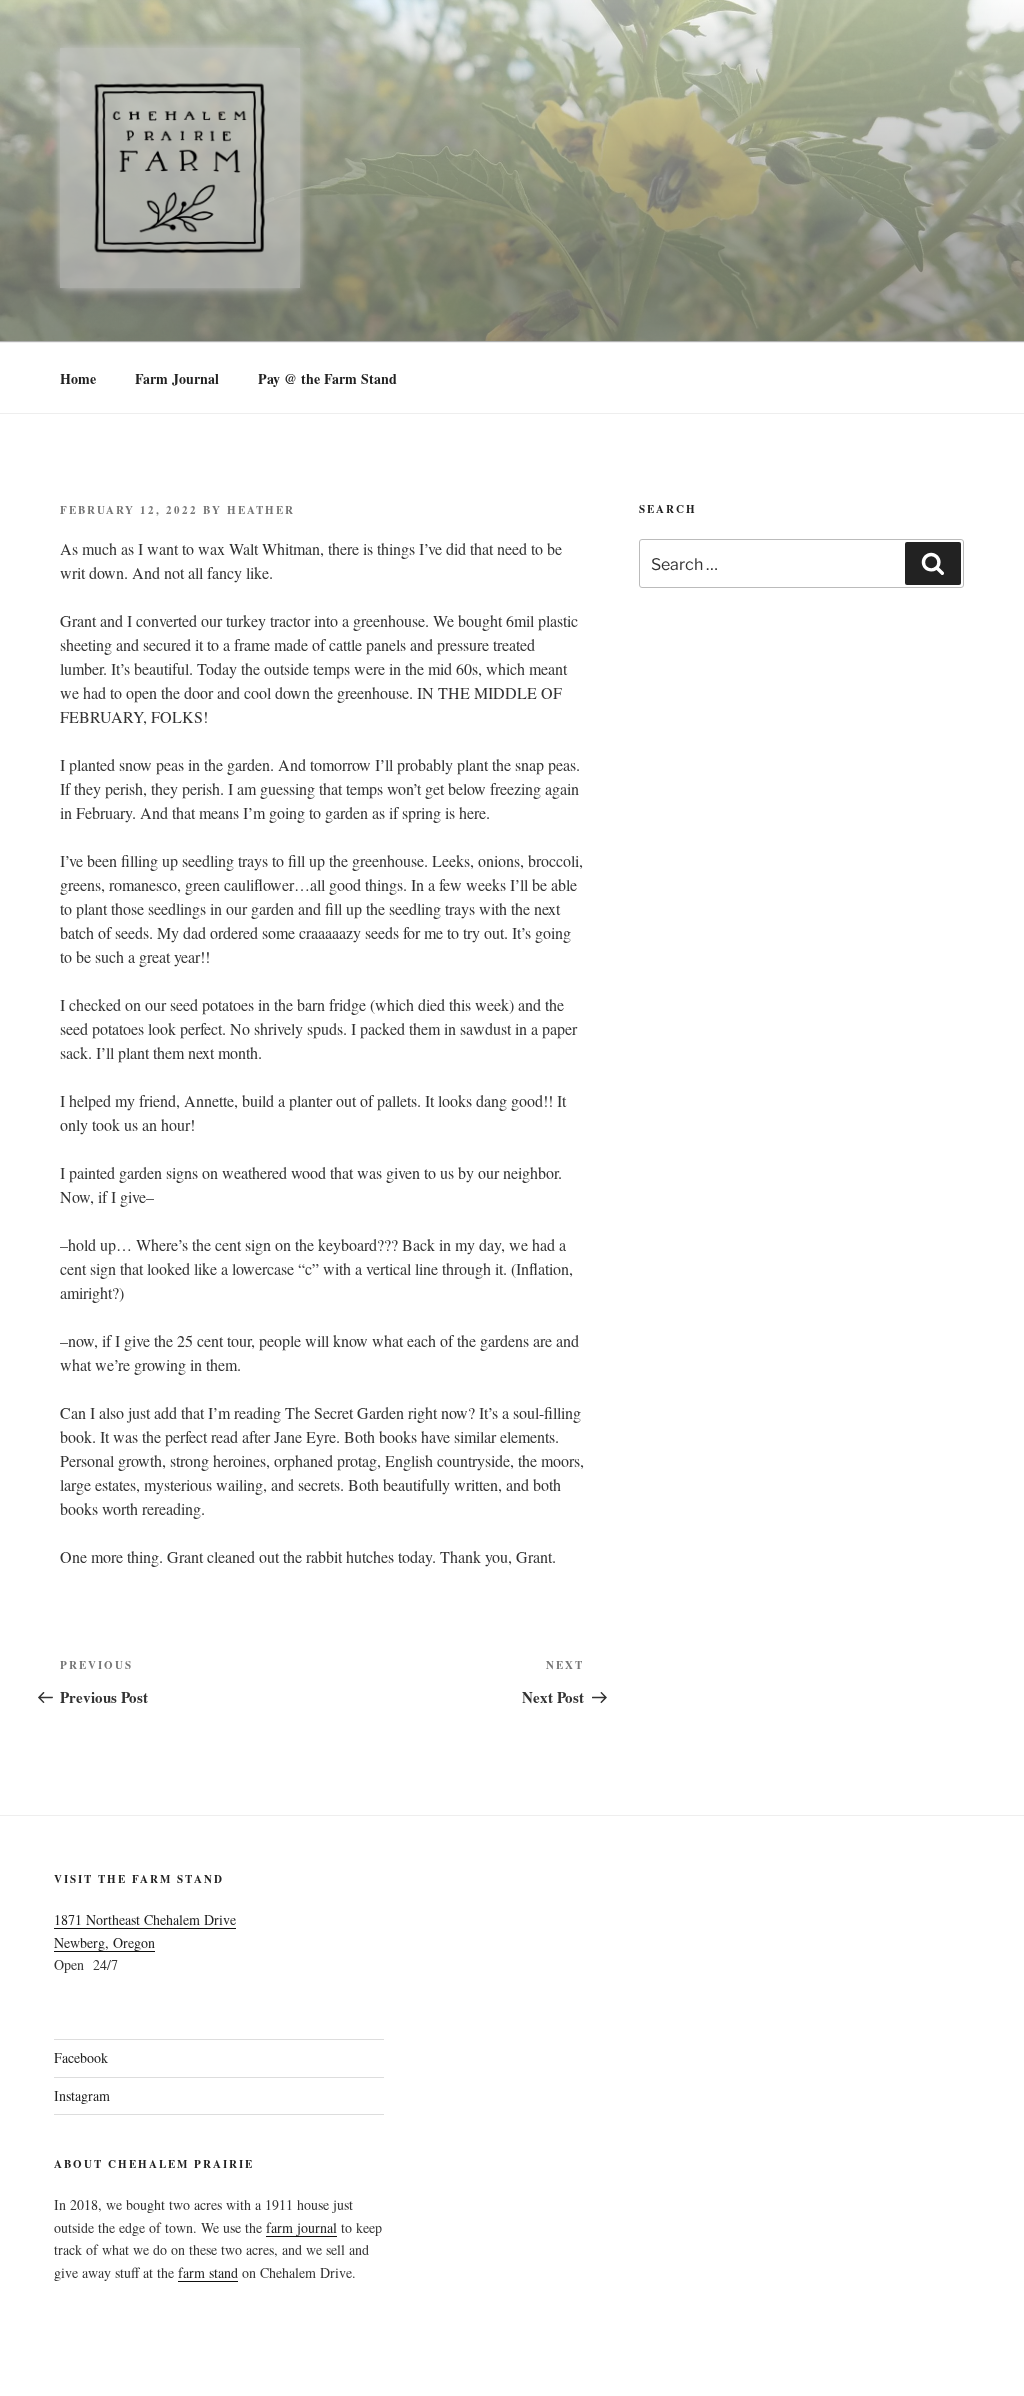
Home (78, 378)
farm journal (301, 2227)
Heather (261, 510)
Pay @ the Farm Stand (327, 378)
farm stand (208, 2272)
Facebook (81, 2057)
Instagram (82, 2095)
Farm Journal (177, 378)
